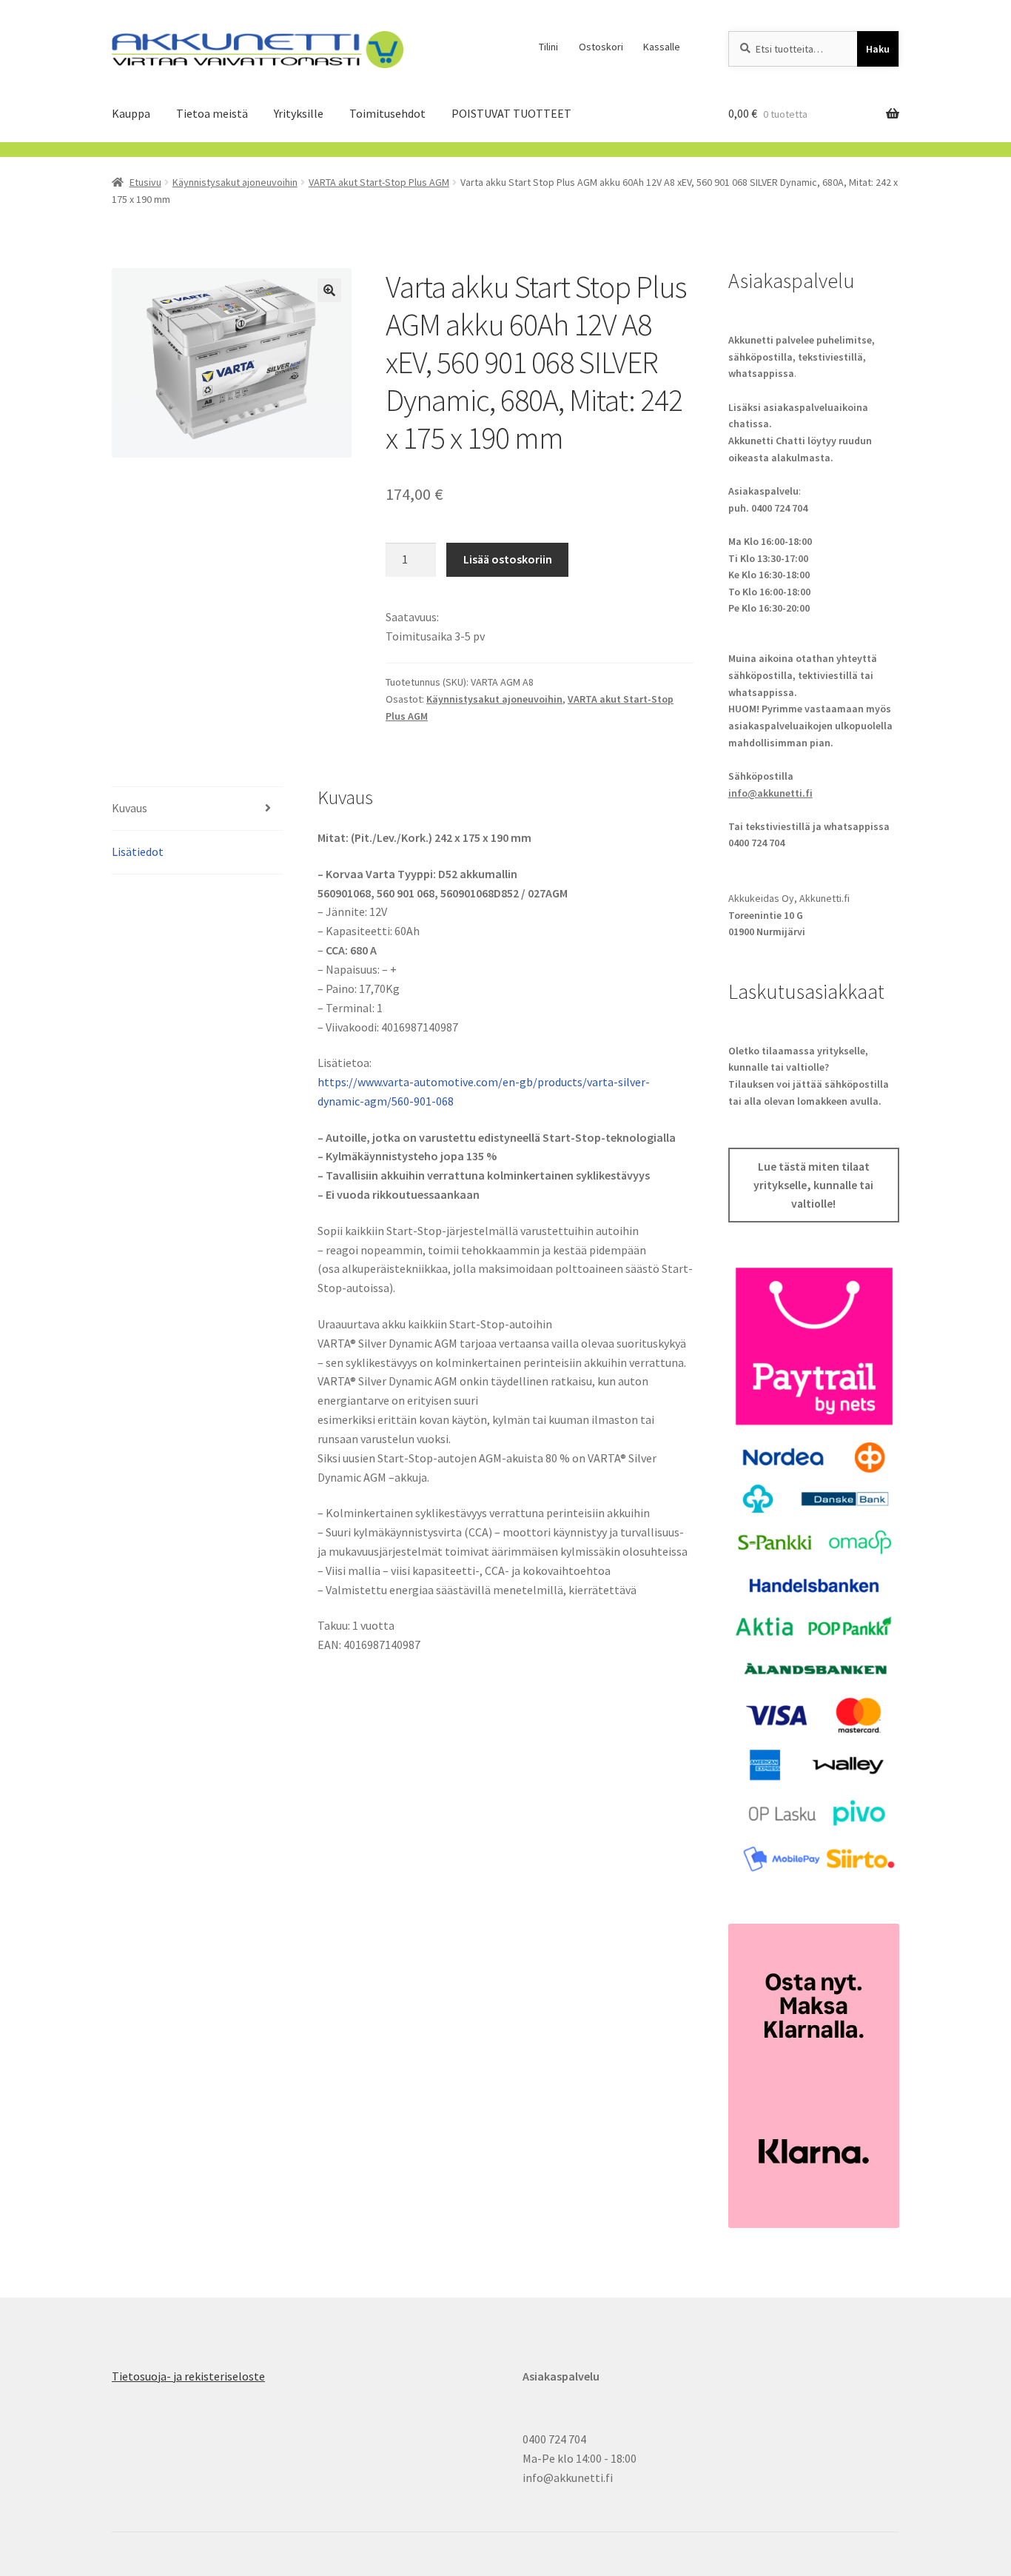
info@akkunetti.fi (770, 793)
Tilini (548, 47)
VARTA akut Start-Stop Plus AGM (379, 182)
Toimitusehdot (387, 113)
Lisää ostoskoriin (508, 559)
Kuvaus (130, 808)
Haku (878, 49)
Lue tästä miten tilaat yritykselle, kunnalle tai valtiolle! (813, 1185)
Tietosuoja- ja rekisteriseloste (188, 2376)
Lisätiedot (138, 852)
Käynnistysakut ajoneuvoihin (235, 182)
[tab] (197, 809)
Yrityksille (299, 113)
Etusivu (145, 182)
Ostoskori (601, 47)
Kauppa (131, 113)
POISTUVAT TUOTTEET (511, 113)
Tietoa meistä (212, 113)
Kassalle (662, 47)
